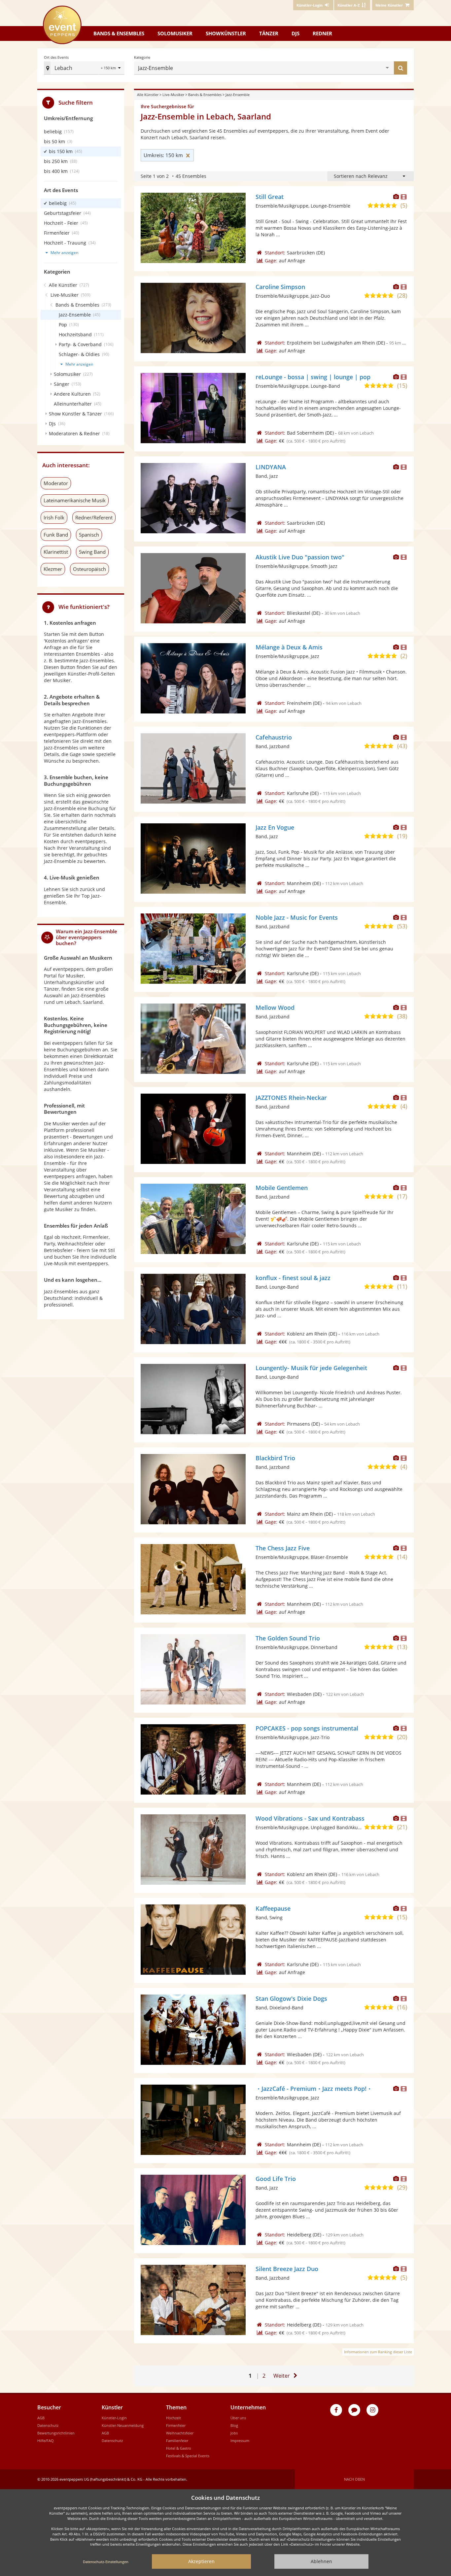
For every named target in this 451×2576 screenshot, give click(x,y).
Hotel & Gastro (179, 2448)
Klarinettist (56, 552)
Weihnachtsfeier (180, 2433)
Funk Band (56, 535)
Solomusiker (175, 33)
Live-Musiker (173, 95)
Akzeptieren (201, 2561)
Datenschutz (48, 2425)
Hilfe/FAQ (46, 2441)
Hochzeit (173, 2418)
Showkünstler (226, 33)
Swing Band (92, 552)
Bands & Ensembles (205, 95)
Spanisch (89, 535)
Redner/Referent (94, 517)
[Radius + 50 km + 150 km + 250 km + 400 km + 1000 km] (111, 68)
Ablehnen (321, 2561)
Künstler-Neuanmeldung (123, 2425)
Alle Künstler (148, 95)
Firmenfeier (176, 2425)
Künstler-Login (114, 2418)
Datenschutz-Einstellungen (106, 2562)
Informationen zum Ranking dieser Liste (378, 2352)
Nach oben (354, 2479)
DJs (295, 33)
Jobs (234, 2433)
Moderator (56, 483)
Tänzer (269, 33)
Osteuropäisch (89, 569)
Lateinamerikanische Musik (75, 500)
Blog (234, 2425)
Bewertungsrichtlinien (56, 2433)
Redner (322, 33)
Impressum (240, 2441)
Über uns (238, 2418)
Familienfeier (177, 2441)
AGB (41, 2418)
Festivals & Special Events (188, 2456)
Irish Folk (54, 517)
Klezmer (53, 569)
